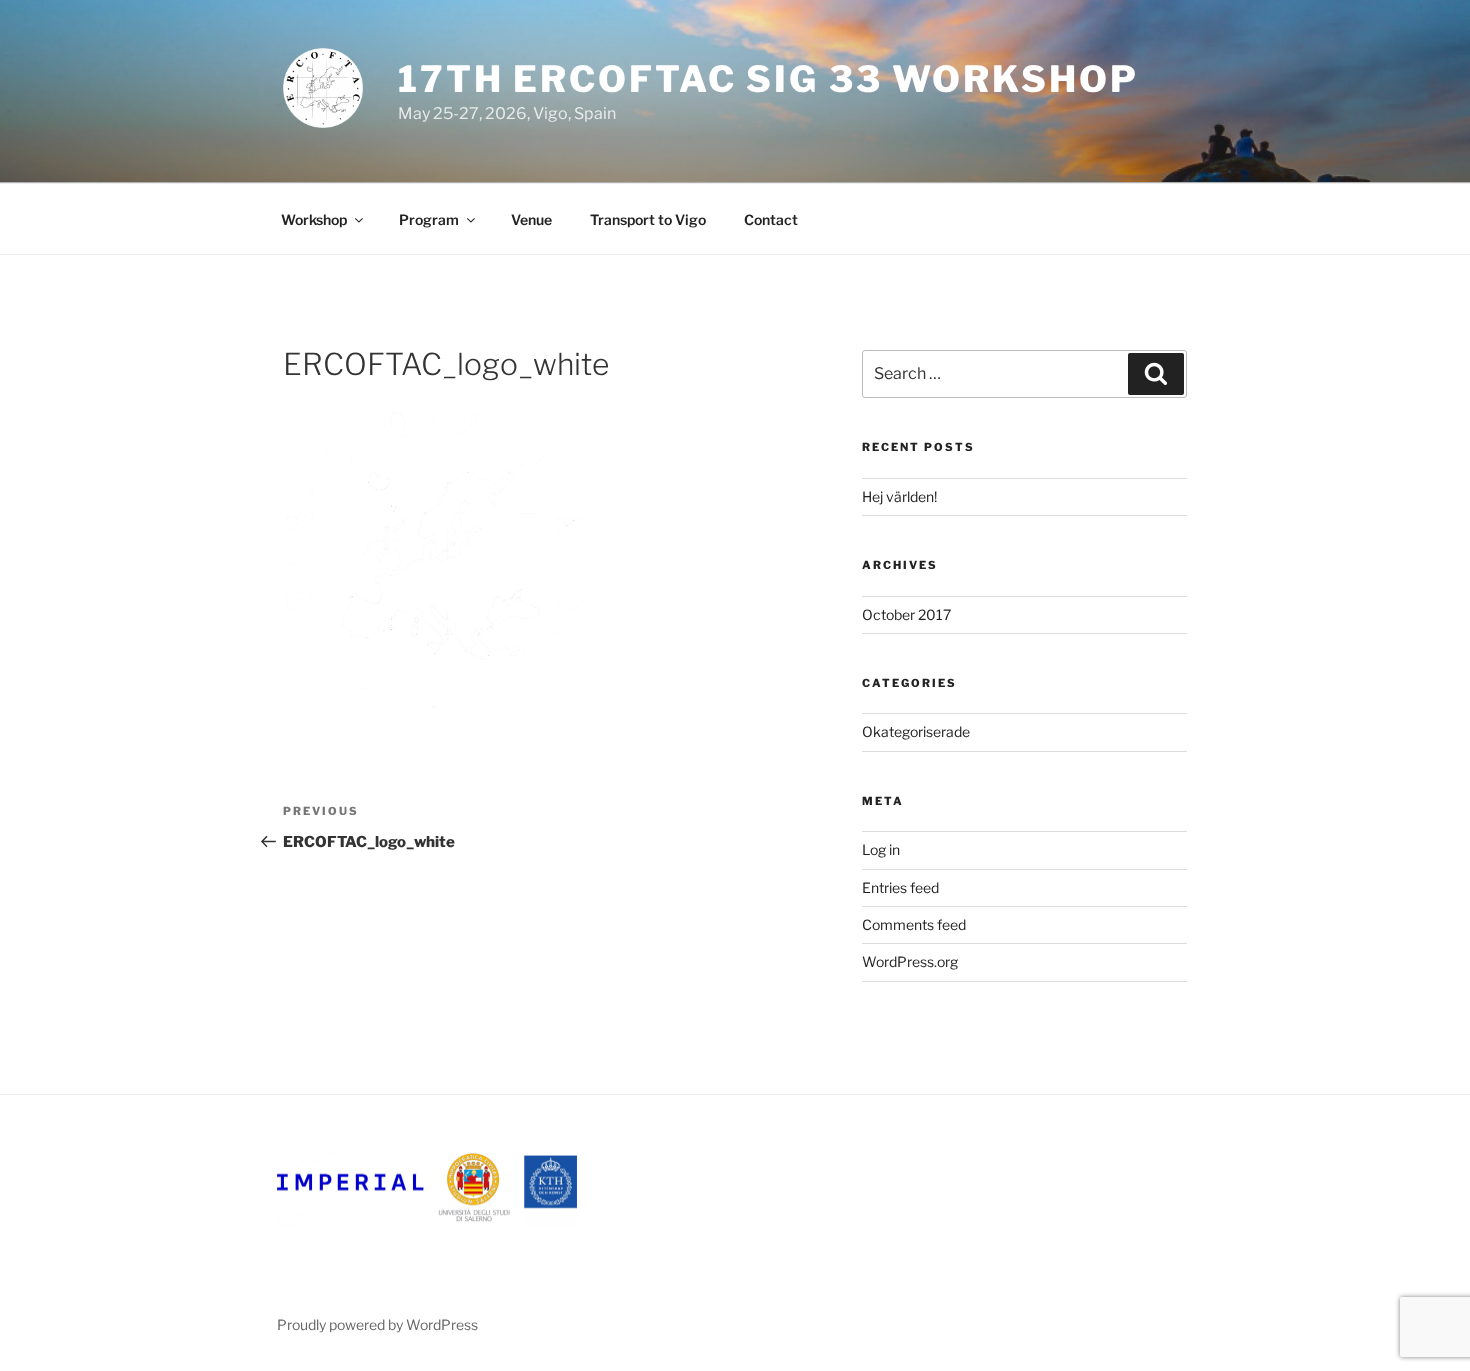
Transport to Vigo (648, 219)
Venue (531, 219)
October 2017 (906, 614)
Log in (881, 849)
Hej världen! (899, 496)
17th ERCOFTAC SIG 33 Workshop (768, 79)
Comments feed (914, 924)
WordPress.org (910, 961)
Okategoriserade (916, 731)
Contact (771, 219)
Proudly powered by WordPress (377, 1324)
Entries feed (900, 887)
